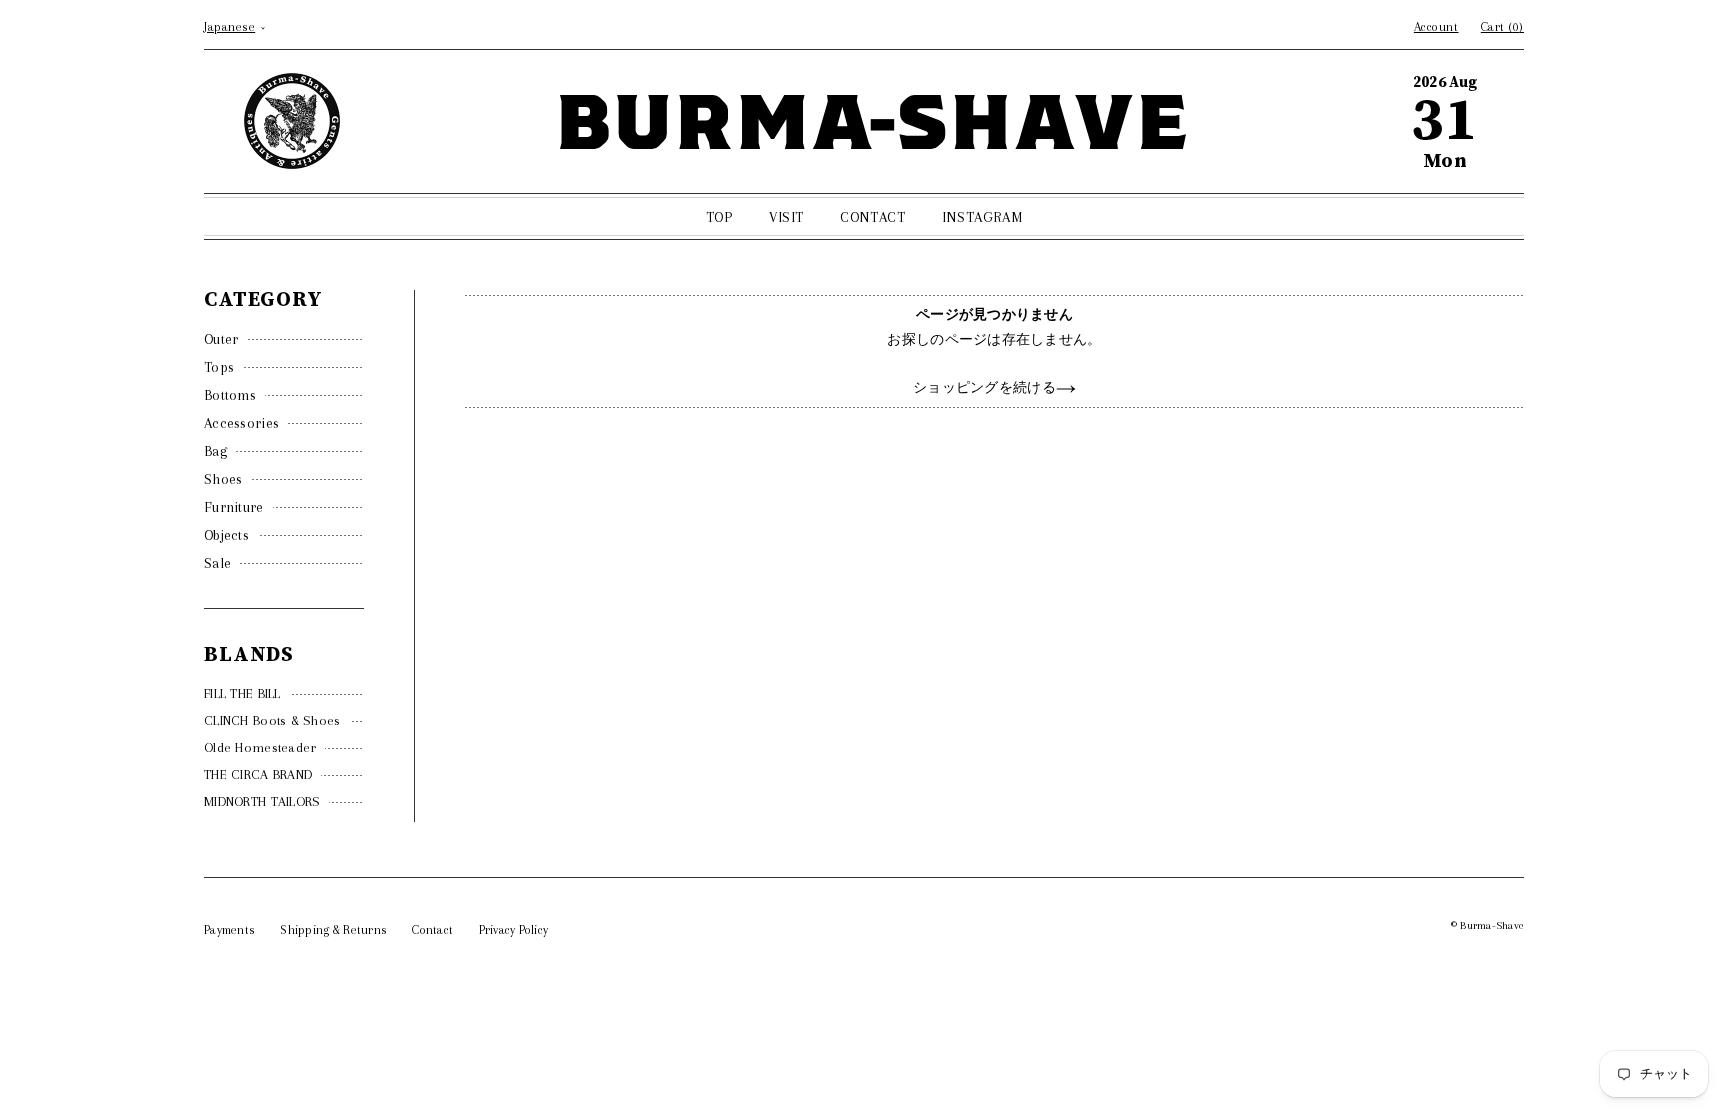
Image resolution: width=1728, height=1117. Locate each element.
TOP (719, 217)
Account (1436, 27)
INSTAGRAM (982, 217)
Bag (215, 451)
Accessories (241, 423)
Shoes (223, 479)
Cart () (1502, 27)
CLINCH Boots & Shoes (272, 720)
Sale (217, 563)
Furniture (234, 507)
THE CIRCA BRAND (258, 774)
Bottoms (230, 395)
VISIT (786, 217)
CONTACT (872, 217)
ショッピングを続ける (984, 387)
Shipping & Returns (333, 930)
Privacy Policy (514, 930)
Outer (221, 339)
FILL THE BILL (242, 693)
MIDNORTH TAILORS (262, 801)
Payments (229, 930)
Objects (226, 535)
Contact (432, 930)
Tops (219, 367)
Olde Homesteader (260, 747)
